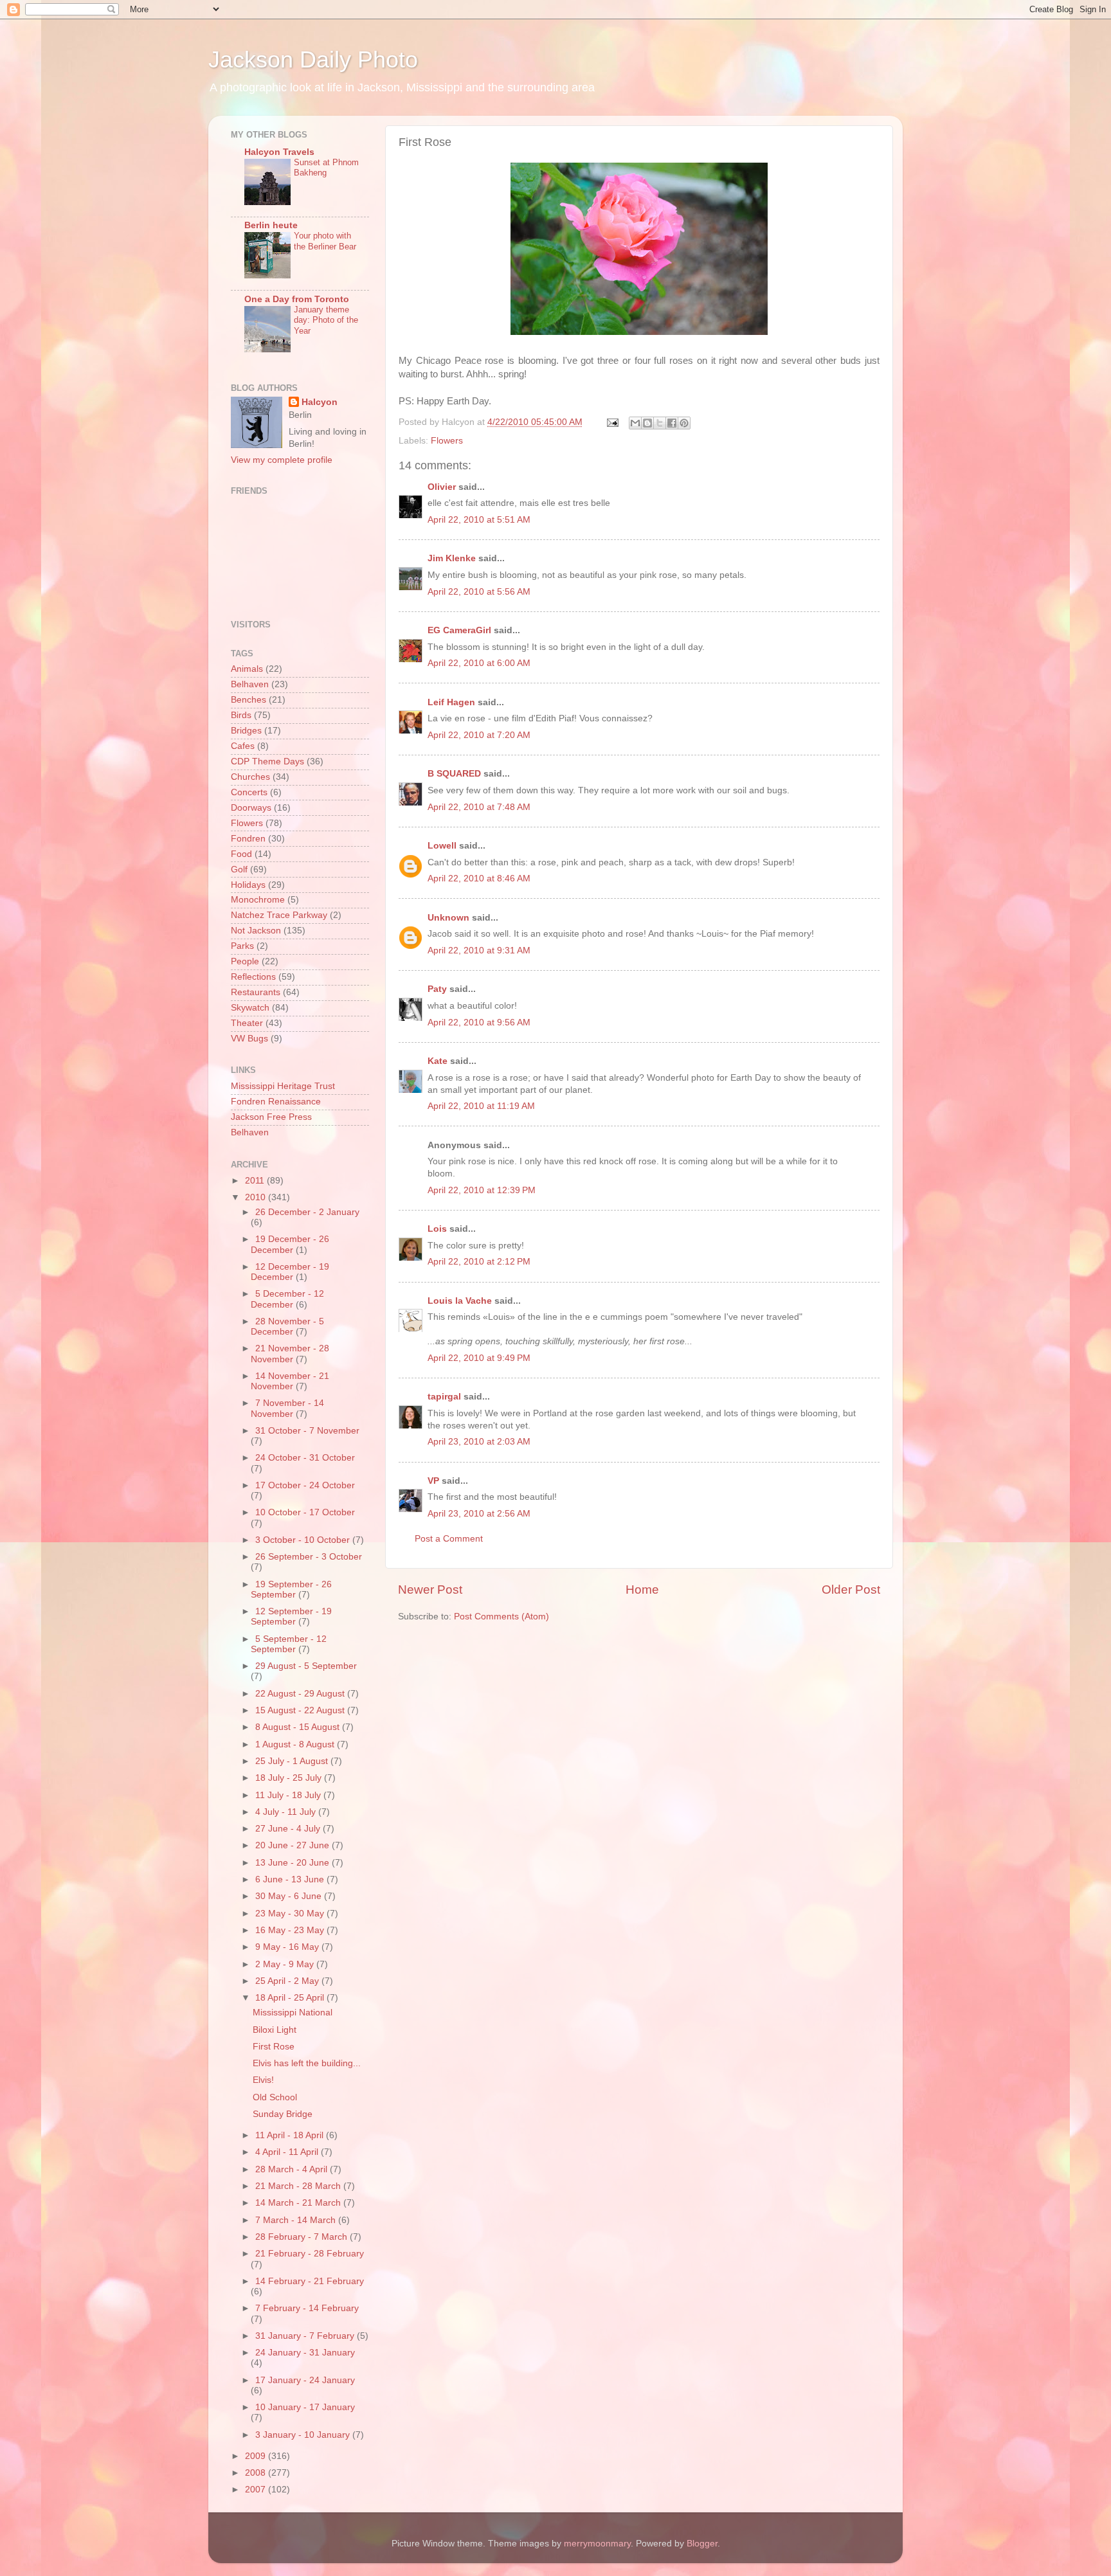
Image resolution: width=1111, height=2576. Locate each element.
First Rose (274, 2047)
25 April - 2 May (288, 1981)
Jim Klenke (452, 558)
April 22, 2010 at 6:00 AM (479, 663)
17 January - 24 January (305, 2380)
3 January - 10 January (304, 2435)
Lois (437, 1229)
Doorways (251, 808)
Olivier (442, 487)
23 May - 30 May (291, 1914)
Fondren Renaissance (276, 1102)
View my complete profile (282, 460)
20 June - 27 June (294, 1845)
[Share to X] (660, 423)
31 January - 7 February (306, 2336)
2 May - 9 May (286, 1964)
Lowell (442, 846)
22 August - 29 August (301, 1694)
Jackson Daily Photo (313, 59)
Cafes (243, 746)
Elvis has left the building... (307, 2063)
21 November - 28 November (290, 1354)
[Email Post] (612, 422)
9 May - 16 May (288, 1947)
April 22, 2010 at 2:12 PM (479, 1262)
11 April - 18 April (291, 2135)
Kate (438, 1061)
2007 (257, 2490)
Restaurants (256, 992)
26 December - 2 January (307, 1212)
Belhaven (250, 684)
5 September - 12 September (289, 1644)
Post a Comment (449, 1539)
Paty (437, 989)
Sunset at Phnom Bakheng (326, 168)
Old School (275, 2097)
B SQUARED (454, 774)
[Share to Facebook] (672, 423)
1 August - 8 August (296, 1744)
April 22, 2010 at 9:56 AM (479, 1022)
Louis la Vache (460, 1301)
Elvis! (263, 2080)
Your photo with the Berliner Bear (325, 241)
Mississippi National (293, 2013)
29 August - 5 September (306, 1666)
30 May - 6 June (290, 1896)
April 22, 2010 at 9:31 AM (479, 950)
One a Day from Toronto (297, 299)
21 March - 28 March (299, 2186)
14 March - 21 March (299, 2203)
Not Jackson (256, 931)
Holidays (248, 885)
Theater (247, 1023)
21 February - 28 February (310, 2254)
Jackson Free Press (271, 1117)
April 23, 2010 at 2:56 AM (479, 1514)
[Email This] (635, 423)
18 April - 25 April (291, 1998)
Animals (247, 669)
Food (241, 854)
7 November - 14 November (287, 1408)
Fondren (248, 839)
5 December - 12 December (287, 1299)
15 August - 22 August (301, 1710)
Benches (248, 700)
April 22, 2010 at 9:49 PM (479, 1358)
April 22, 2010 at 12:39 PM (482, 1190)
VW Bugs (249, 1039)
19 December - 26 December (290, 1244)
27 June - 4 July (289, 1829)
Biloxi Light (275, 2030)
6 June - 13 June (291, 1879)
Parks (242, 946)
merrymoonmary (597, 2544)
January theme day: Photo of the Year (326, 320)
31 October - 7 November (307, 1431)
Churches (250, 777)
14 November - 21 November (290, 1381)
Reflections (253, 977)
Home (642, 1590)
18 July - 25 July (290, 1778)
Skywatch (250, 1008)
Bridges (246, 731)
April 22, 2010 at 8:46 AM (479, 878)
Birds (241, 715)
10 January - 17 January (305, 2407)
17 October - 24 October (305, 1485)
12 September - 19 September (291, 1617)
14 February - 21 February (310, 2281)
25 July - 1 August (293, 1761)
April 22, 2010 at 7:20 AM (479, 735)
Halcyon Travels (279, 152)
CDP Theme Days (267, 761)
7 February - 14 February (307, 2308)
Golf (239, 869)
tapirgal (444, 1397)
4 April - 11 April (288, 2152)
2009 (257, 2456)
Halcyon (320, 402)
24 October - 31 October (305, 1458)
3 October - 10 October (304, 1540)
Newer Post (430, 1590)
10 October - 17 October (305, 1512)
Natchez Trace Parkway (279, 915)
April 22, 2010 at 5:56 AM (479, 592)
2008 (257, 2473)
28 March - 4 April (293, 2169)
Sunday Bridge (283, 2114)
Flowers (447, 441)
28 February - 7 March (303, 2237)
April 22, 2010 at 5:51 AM (479, 520)
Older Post (851, 1590)
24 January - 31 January (305, 2353)
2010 (257, 1197)
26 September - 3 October (309, 1557)
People (245, 961)
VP (433, 1481)
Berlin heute (271, 225)
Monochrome (258, 900)
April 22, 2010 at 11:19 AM (481, 1106)
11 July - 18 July (289, 1795)
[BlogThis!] (647, 423)
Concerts (249, 792)
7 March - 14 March (297, 2220)
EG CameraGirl (459, 630)
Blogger (702, 2544)
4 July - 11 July (287, 1812)
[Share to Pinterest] (684, 423)
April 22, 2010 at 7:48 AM (479, 807)
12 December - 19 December (290, 1272)
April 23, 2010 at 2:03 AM (479, 1442)
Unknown (448, 918)
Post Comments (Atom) (501, 1617)
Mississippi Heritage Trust (283, 1086)
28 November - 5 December (287, 1327)
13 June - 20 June (294, 1863)
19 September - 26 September (291, 1590)
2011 (256, 1181)
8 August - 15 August (299, 1727)
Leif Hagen (451, 702)
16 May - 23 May (291, 1930)
